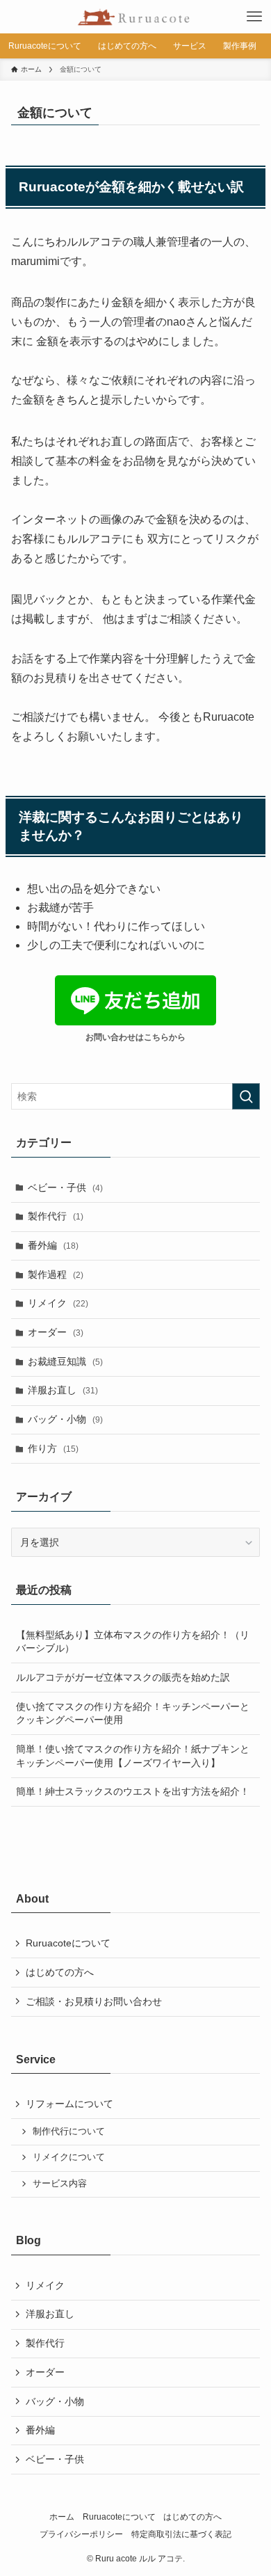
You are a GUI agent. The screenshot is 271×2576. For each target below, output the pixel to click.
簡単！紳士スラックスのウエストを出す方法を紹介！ (133, 1791)
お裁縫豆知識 (65, 1361)
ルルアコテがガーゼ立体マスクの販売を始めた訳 (123, 1677)
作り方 (53, 1448)
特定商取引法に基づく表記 (181, 2534)
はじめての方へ (60, 1972)
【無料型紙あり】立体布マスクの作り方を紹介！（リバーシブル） (133, 1642)
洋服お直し (63, 1390)
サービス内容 (60, 2184)
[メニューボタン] (254, 17)
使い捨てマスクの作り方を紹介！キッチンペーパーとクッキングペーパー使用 (133, 1713)
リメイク (58, 1303)
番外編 (53, 1245)
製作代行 (56, 1216)
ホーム (62, 2517)
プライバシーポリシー (81, 2534)
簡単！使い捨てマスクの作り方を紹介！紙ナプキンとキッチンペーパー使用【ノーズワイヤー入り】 (133, 1756)
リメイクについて (69, 2157)
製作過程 (56, 1274)
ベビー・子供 (65, 1187)
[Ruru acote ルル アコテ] (136, 17)
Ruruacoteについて (68, 1943)
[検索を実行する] (246, 1096)
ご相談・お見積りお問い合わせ (94, 2001)
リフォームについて (69, 2104)
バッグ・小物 (65, 1419)
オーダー (56, 1332)
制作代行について (69, 2131)
